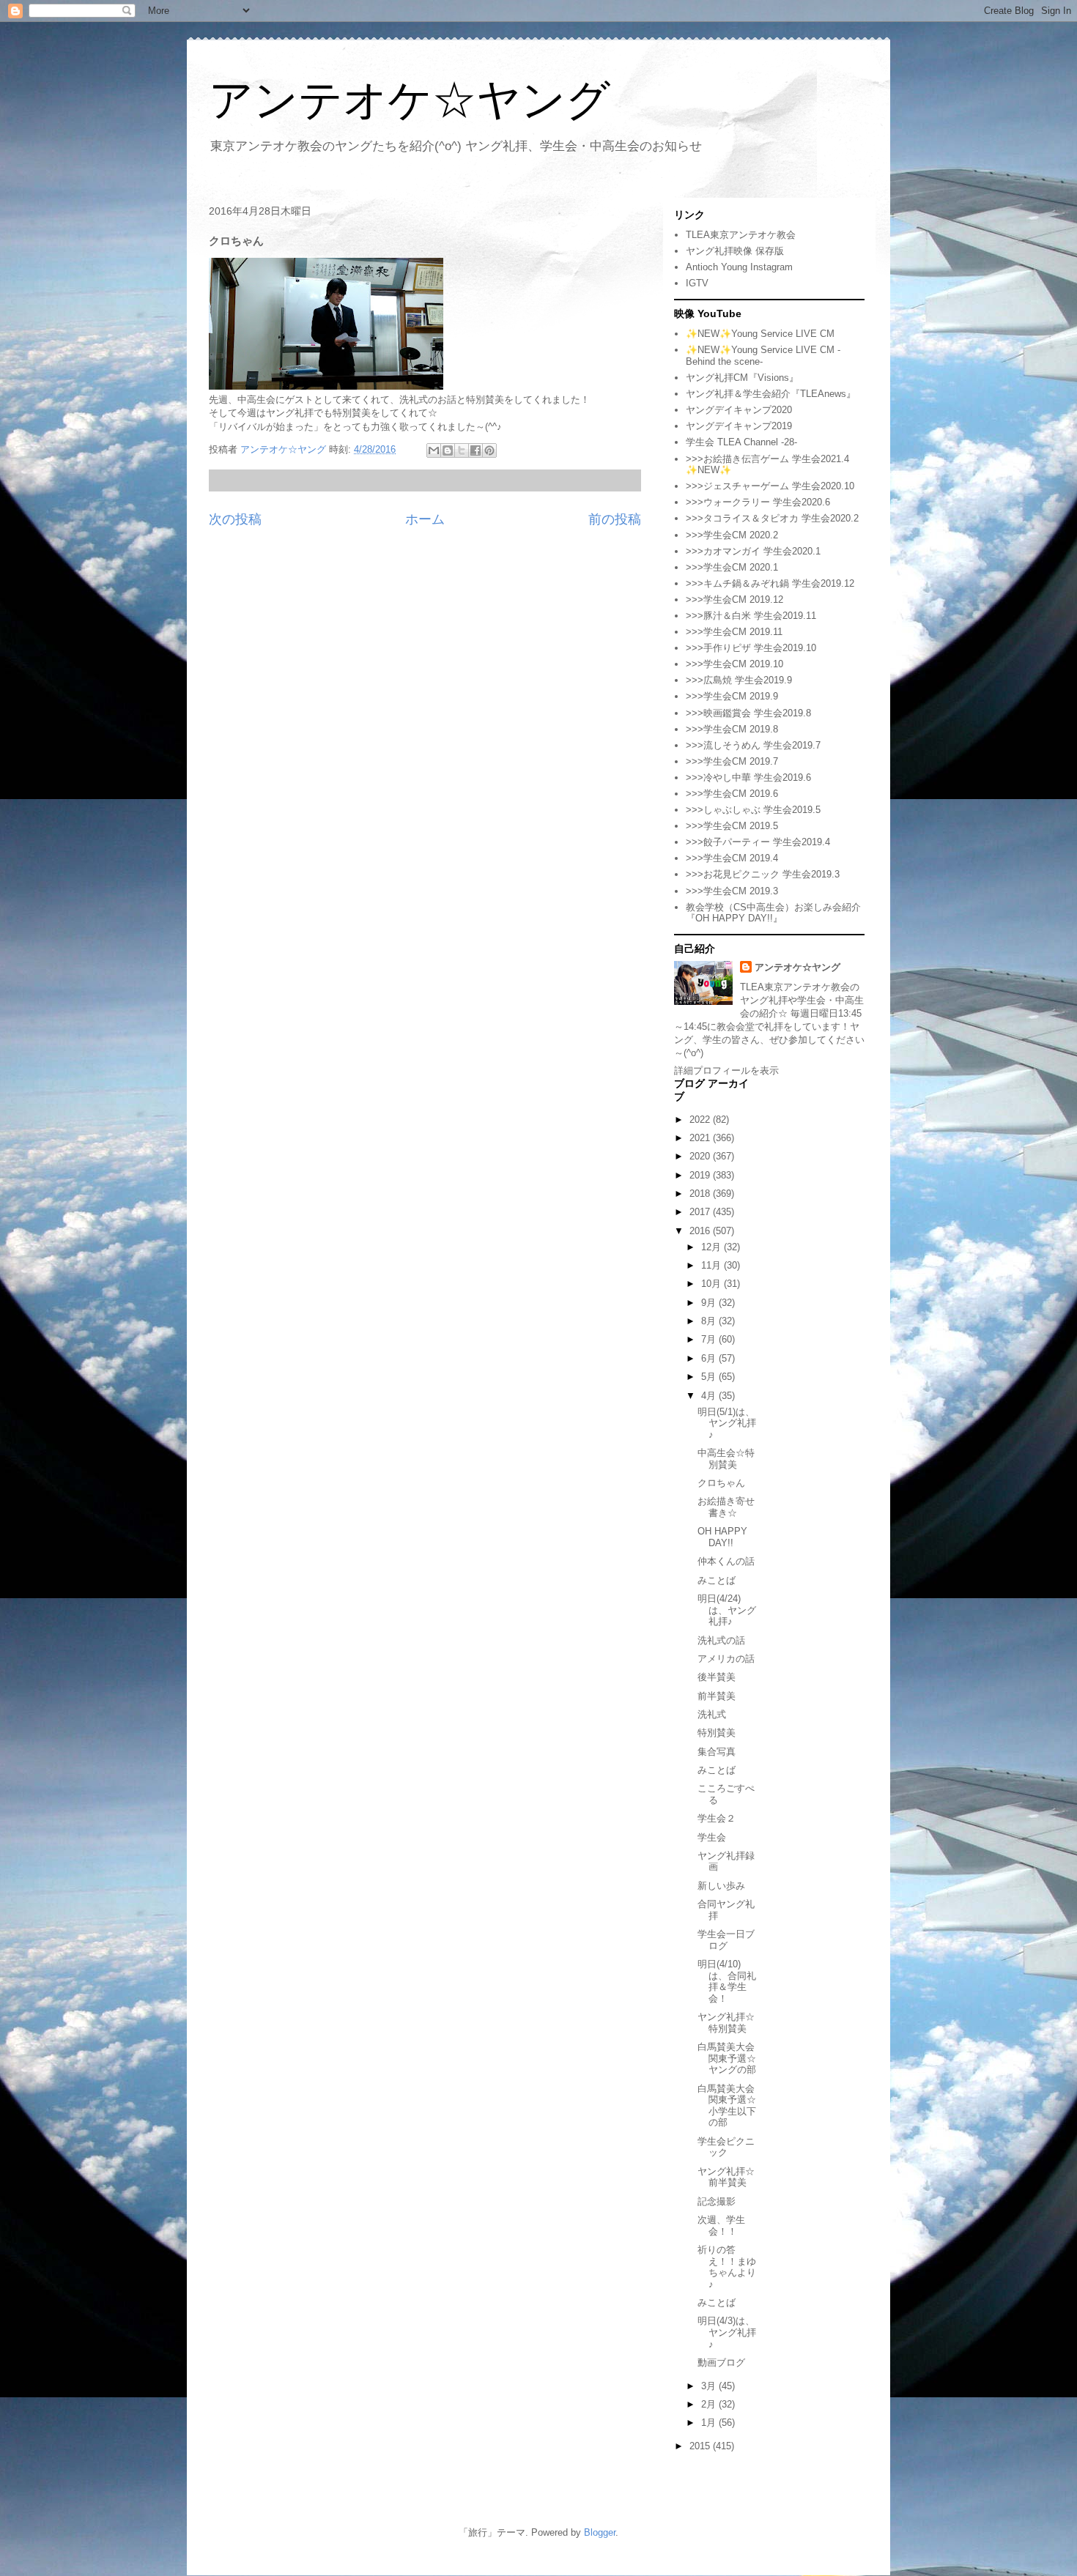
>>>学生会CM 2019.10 (734, 664)
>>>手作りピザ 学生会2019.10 (751, 648)
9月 (710, 1303)
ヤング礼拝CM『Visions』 (742, 378)
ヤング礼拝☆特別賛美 (726, 2023)
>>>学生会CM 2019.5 (732, 826)
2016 (701, 1231)
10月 (713, 1284)
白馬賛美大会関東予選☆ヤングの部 (727, 2058)
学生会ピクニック (726, 2147)
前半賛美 (717, 1696)
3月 (710, 2386)
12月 (713, 1247)
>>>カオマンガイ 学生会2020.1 (753, 551)
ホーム (425, 519)
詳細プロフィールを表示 (726, 1070)
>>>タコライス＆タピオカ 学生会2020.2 (772, 518)
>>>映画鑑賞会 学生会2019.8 (748, 713)
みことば (717, 1580)
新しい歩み (721, 1886)
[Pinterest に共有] (489, 450)
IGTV (697, 283)
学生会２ (717, 1818)
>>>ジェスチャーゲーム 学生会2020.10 (770, 486)
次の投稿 (235, 519)
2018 (701, 1194)
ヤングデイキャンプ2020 (739, 410)
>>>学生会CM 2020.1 (732, 567)
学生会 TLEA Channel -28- (741, 442)
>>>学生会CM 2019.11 (734, 632)
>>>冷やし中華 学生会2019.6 (748, 777)
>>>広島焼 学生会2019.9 (739, 680)
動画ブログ (721, 2362)
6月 (710, 1358)
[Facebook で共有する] (475, 450)
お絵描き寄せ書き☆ (726, 1507)
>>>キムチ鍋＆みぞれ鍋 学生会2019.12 (770, 583)
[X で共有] (462, 450)
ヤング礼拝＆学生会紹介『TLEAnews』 (771, 394)
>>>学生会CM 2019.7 (732, 761)
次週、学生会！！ (721, 2226)
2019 (701, 1175)
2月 (710, 2404)
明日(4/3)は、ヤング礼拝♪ (727, 2332)
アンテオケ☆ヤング (410, 100)
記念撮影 (717, 2201)
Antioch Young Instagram (739, 267)
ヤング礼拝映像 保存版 (735, 251)
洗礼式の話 (721, 1640)
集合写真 (717, 1752)
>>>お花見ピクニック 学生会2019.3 (763, 874)
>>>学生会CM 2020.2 (732, 535)
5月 (710, 1377)
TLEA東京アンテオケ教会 (741, 235)
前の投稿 (615, 519)
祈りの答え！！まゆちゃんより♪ (727, 2267)
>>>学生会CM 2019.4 (732, 858)
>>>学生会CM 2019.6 (732, 794)
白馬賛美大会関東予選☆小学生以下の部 (727, 2106)
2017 (701, 1212)
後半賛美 (717, 1677)
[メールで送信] (434, 450)
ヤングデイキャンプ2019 (739, 426)
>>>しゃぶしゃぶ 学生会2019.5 (753, 810)
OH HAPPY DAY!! (722, 1537)
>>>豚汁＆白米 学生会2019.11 (751, 616)
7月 (710, 1339)
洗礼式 (712, 1714)
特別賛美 (717, 1733)
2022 (701, 1120)
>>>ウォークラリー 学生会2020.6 (758, 502)
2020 (701, 1156)
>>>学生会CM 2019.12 (734, 600)
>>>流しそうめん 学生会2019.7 (753, 745)
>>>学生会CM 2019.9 (732, 696)
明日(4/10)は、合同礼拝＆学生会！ (727, 1981)
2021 (701, 1138)
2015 (701, 2446)
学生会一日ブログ (726, 1940)
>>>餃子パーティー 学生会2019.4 (758, 842)
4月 (710, 1396)
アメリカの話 (726, 1659)
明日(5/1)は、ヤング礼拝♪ (727, 1423)
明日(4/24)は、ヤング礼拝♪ (727, 1610)
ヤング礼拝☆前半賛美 (726, 2177)
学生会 (712, 1837)
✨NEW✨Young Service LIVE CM (760, 334)
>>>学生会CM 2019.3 (732, 891)
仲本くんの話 (726, 1561)
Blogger (600, 2532)
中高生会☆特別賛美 (726, 1459)
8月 (710, 1321)
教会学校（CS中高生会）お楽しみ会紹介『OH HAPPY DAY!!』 (773, 913)
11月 (713, 1265)
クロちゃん (721, 1483)
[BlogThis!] (448, 450)
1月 (710, 2423)
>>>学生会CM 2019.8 (732, 729)
